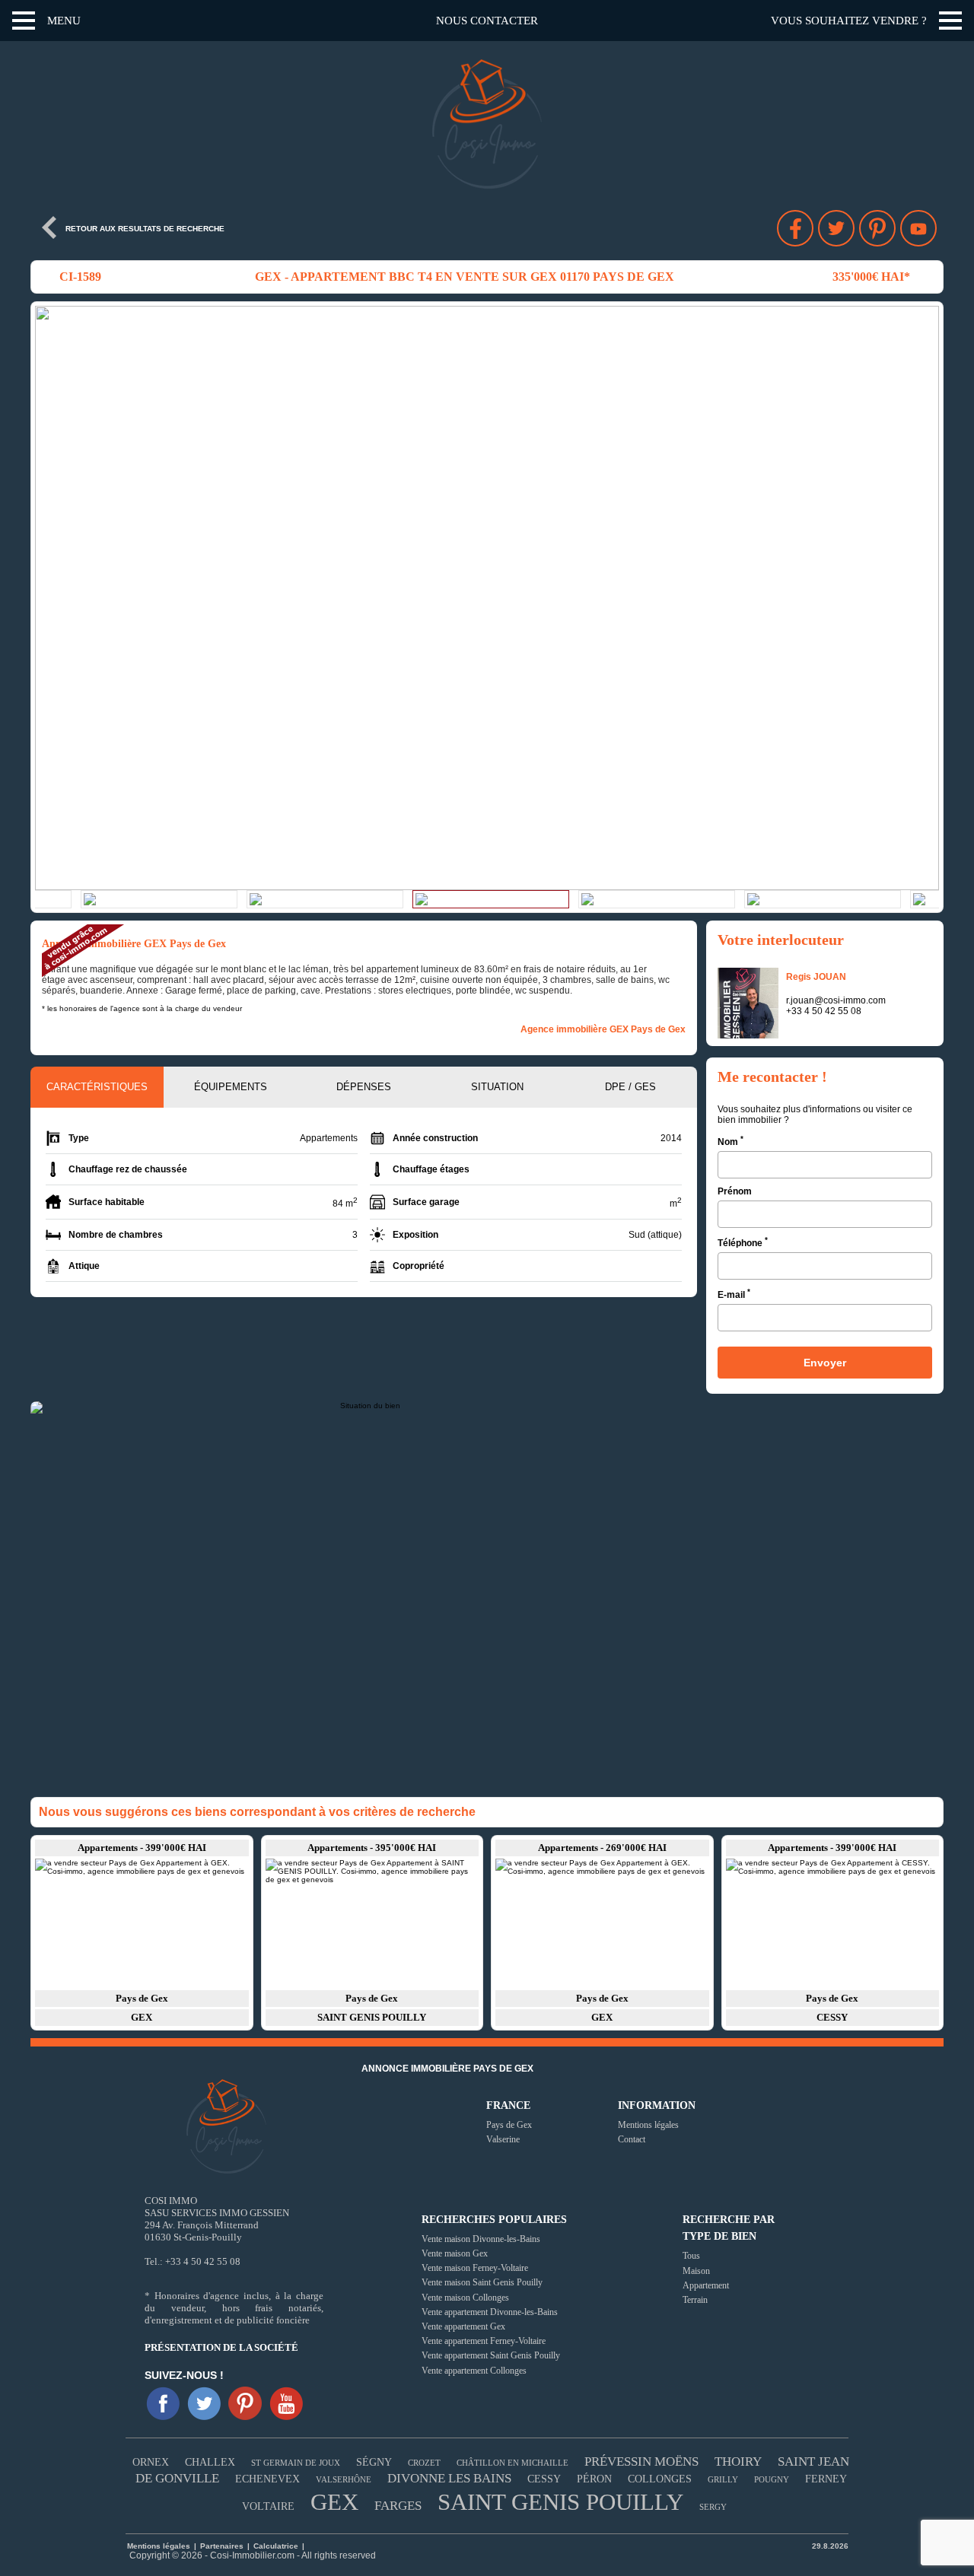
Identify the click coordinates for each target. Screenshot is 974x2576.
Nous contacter (487, 21)
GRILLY (723, 2479)
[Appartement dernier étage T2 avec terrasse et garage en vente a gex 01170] (602, 1923)
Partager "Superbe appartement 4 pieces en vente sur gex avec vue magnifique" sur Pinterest (877, 228)
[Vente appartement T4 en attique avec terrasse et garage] (142, 1923)
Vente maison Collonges (465, 2298)
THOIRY (738, 2462)
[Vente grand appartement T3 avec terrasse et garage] (372, 1923)
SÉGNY (374, 2462)
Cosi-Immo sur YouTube (918, 228)
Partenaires (223, 2546)
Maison (696, 2271)
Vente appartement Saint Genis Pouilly (491, 2355)
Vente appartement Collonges (474, 2371)
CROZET (424, 2463)
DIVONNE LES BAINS (449, 2478)
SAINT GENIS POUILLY (560, 2502)
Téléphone (743, 1242)
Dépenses (364, 1087)
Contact (632, 2139)
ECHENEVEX (267, 2479)
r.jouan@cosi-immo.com (836, 1000)
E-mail (734, 1294)
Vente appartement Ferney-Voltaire (484, 2341)
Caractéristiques (97, 1087)
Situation (497, 1087)
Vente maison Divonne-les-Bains (481, 2239)
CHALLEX (210, 2462)
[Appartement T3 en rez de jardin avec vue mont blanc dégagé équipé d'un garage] (833, 1923)
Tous (691, 2256)
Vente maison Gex (455, 2253)
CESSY (544, 2479)
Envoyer (825, 1363)
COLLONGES (660, 2479)
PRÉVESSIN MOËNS (641, 2462)
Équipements (231, 1087)
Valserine (503, 2139)
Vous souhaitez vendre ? (849, 21)
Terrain (695, 2300)
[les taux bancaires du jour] (306, 2546)
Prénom (735, 1191)
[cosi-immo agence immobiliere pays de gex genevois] (163, 2403)
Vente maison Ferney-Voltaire (475, 2268)
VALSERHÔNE (344, 2479)
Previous (50, 598)
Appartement (706, 2285)
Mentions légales (648, 2125)
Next (924, 598)
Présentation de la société (221, 2347)
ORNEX (151, 2462)
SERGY (713, 2507)
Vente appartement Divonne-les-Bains (490, 2312)
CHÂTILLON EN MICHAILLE (512, 2463)
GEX (334, 2502)
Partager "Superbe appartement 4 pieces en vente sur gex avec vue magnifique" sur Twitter (836, 228)
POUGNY (772, 2479)
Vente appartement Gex (463, 2326)
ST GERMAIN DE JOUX (296, 2463)
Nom (730, 1141)
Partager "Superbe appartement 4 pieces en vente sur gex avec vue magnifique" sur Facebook (795, 228)
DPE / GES (630, 1087)
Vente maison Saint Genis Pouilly (482, 2282)
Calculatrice (276, 2546)
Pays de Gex (509, 2125)
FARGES (398, 2506)
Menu (64, 21)
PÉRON (594, 2479)
